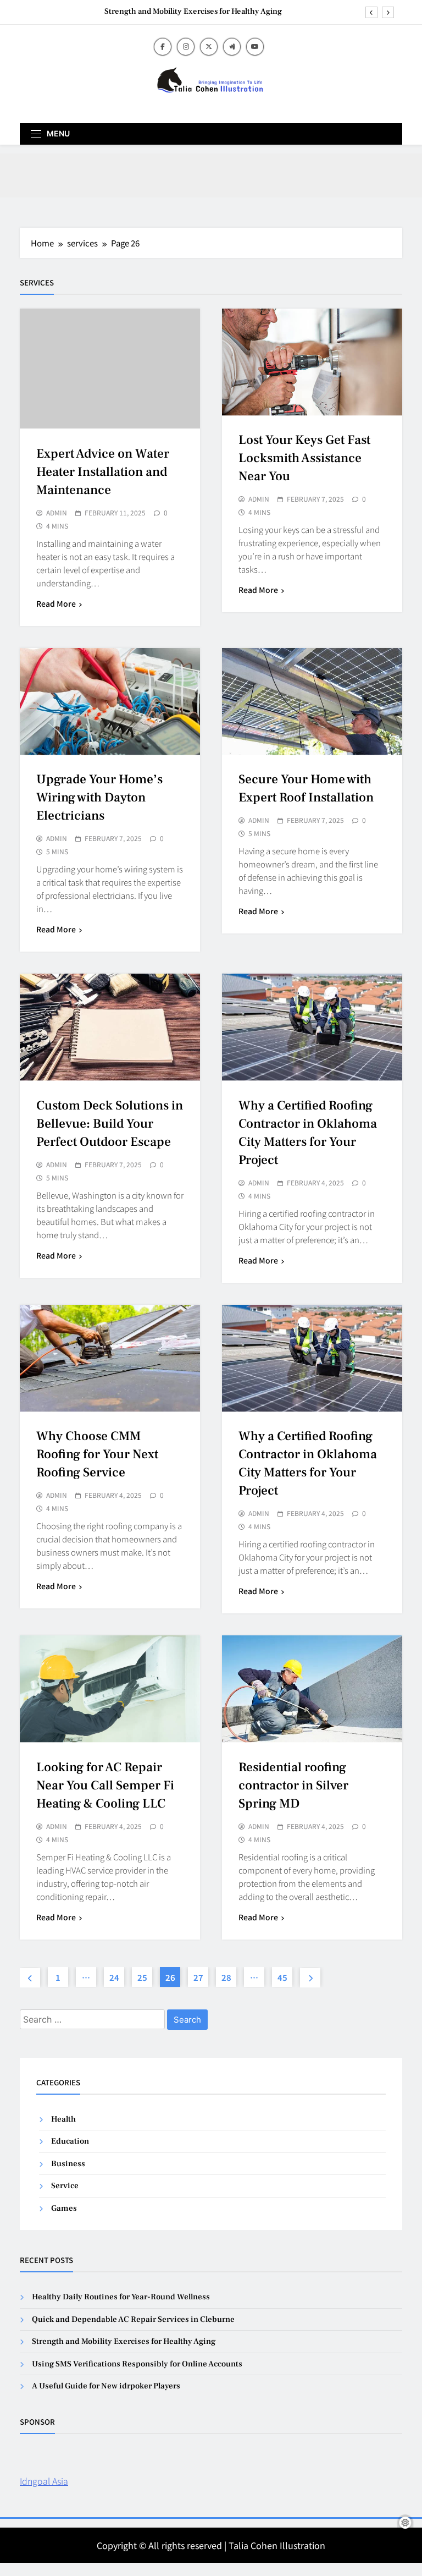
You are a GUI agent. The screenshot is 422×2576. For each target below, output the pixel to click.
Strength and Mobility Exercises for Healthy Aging (193, 12)
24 (114, 1977)
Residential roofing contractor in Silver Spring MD (293, 1786)
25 (142, 1977)
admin (57, 513)
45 (282, 1977)
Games (64, 2208)
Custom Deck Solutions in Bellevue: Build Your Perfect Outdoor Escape (110, 1124)
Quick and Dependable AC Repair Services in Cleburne (133, 2319)
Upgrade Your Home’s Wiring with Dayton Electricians (99, 798)
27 (198, 1977)
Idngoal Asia (44, 2481)
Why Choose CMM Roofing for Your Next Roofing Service (97, 1454)
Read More (56, 603)
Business (68, 2164)
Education (70, 2141)
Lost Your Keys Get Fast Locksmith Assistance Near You (304, 458)
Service (65, 2186)
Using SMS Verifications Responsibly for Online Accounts (137, 2364)
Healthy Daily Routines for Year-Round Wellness (121, 2297)
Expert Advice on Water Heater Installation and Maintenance (103, 472)
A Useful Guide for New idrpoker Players (106, 2386)
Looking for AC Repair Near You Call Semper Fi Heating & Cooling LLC (105, 1786)
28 (226, 1977)
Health (63, 2119)
